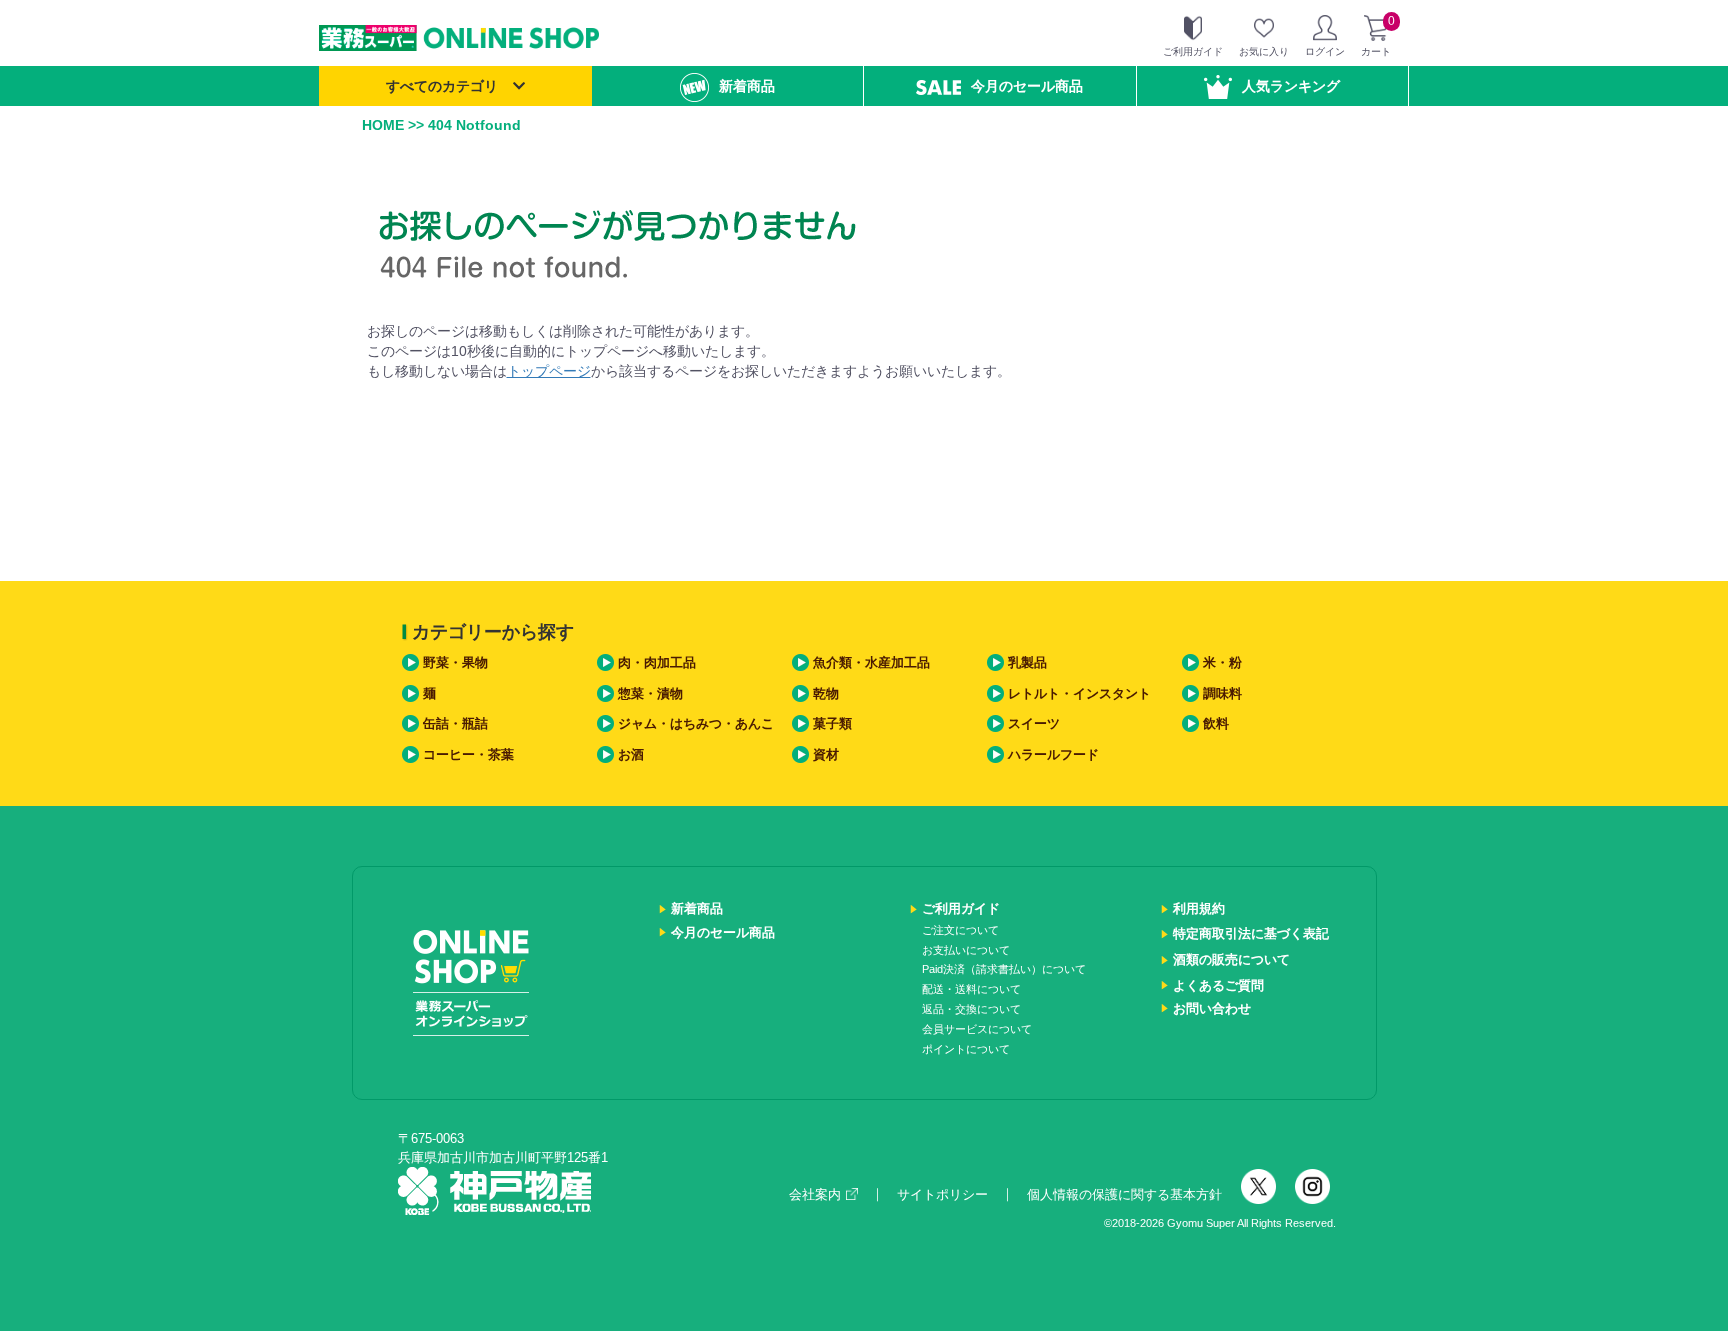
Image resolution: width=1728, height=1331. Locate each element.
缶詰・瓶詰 (455, 723)
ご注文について (960, 930)
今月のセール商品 (1027, 86)
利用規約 (1199, 908)
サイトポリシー (942, 1194)
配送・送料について (971, 989)
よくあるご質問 (1218, 985)
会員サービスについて (977, 1029)
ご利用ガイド (961, 908)
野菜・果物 (455, 662)
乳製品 (1027, 662)
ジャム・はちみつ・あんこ (696, 723)
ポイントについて (966, 1049)
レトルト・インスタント (1079, 693)
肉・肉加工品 (657, 662)
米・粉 (1222, 662)
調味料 (1222, 693)
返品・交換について (971, 1009)
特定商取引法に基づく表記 (1251, 933)
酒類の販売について (1231, 959)
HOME (383, 125)
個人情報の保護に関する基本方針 (1124, 1194)
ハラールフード (1053, 754)
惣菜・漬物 (650, 693)
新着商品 (747, 86)
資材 (826, 754)
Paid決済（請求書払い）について (1004, 969)
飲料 (1216, 723)
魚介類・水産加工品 (871, 662)
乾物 (826, 693)
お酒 (631, 754)
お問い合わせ (1212, 1008)
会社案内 (815, 1194)
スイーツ (1034, 723)
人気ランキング (1291, 86)
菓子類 (832, 723)
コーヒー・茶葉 (468, 754)
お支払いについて (966, 950)
